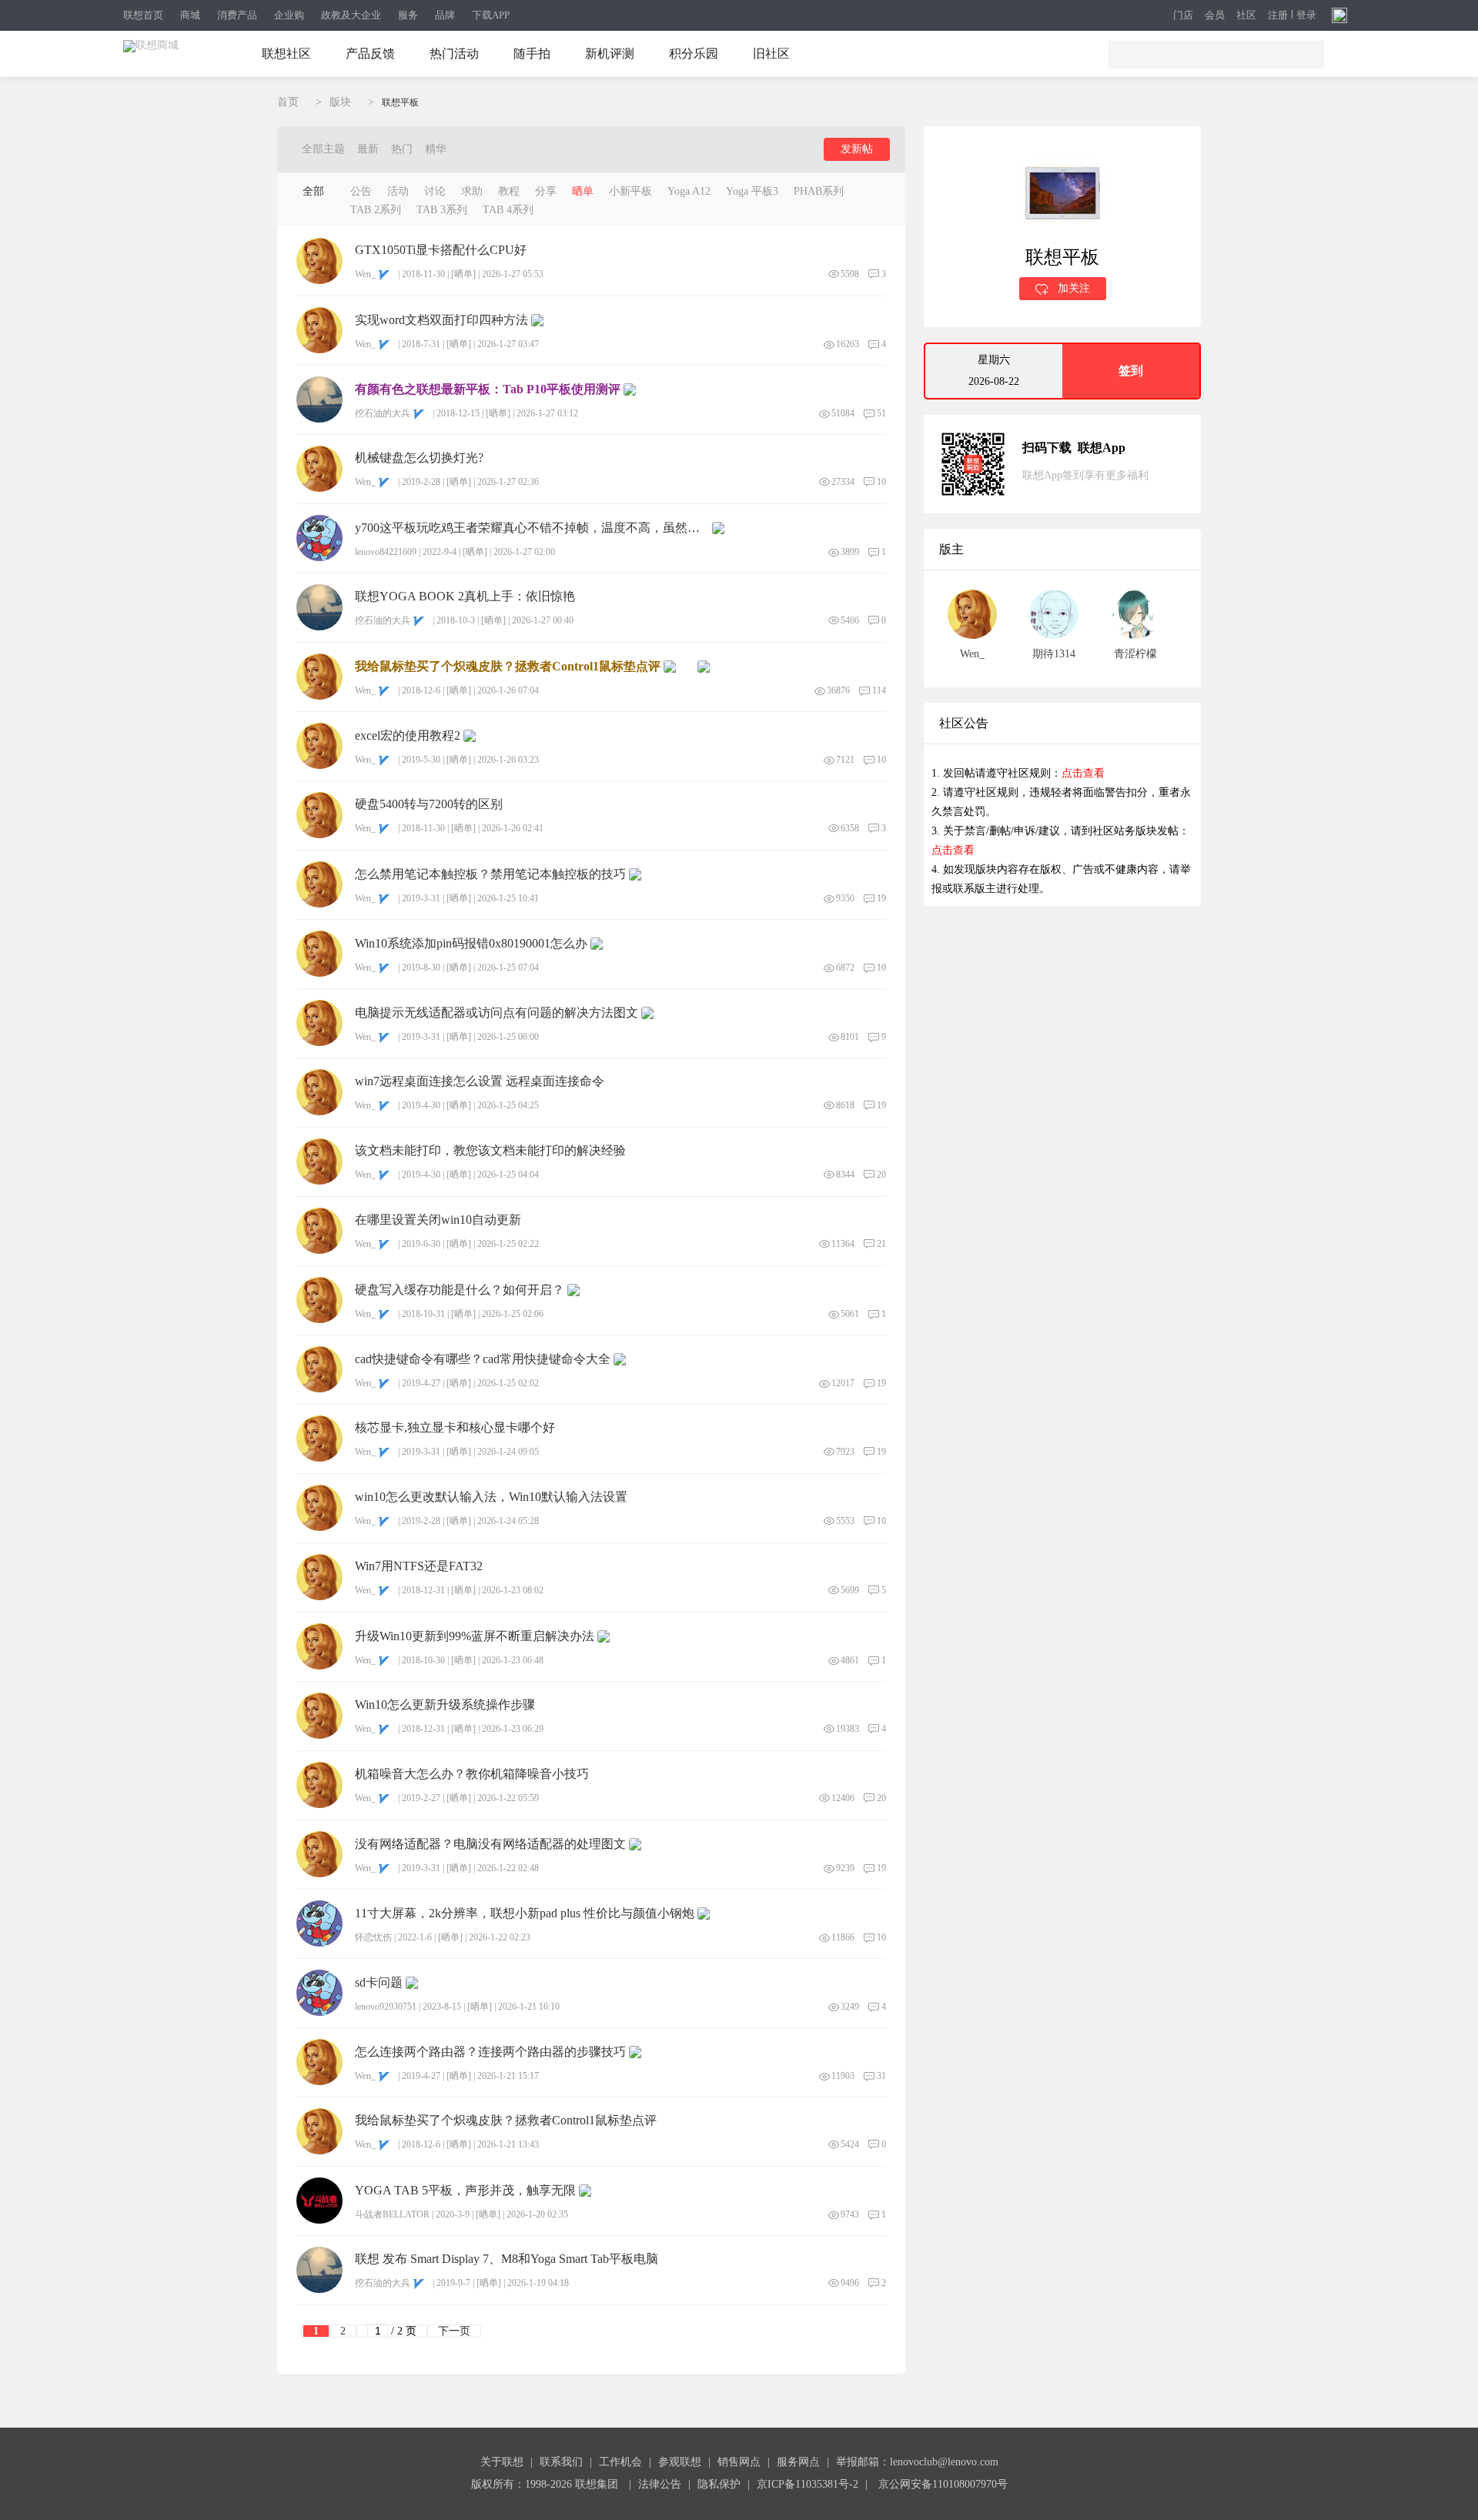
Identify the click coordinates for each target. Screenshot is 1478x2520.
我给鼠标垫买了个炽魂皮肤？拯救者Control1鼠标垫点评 (508, 667)
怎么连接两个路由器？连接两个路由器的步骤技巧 (490, 2052)
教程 (509, 191)
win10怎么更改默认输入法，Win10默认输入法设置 (491, 1497)
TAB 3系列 (442, 210)
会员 (1215, 16)
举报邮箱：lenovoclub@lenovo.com (917, 2462)
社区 (1246, 16)
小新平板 (630, 191)
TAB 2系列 (376, 210)
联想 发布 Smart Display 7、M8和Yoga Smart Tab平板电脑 (507, 2259)
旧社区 (771, 53)
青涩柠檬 (1135, 654)
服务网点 (798, 2462)
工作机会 (620, 2462)
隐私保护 (719, 2484)
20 (881, 1175)
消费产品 (237, 15)
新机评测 (610, 53)
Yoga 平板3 (752, 191)
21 (881, 1244)
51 (881, 413)
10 (881, 482)
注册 (1278, 15)
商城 (190, 15)
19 (881, 898)
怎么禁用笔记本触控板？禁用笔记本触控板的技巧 (490, 874)
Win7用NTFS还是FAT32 (419, 1566)
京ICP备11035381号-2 (808, 2484)
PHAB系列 (819, 191)
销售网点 (739, 2462)
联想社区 (286, 53)
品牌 (445, 15)
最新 (368, 149)
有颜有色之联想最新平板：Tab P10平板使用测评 (488, 389)
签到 (1131, 371)
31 (881, 2076)
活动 (398, 191)
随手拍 (532, 53)
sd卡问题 (379, 1983)
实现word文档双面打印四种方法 (441, 320)
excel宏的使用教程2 (408, 736)
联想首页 (143, 15)
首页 (288, 102)
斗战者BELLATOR (392, 2214)
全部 (313, 191)
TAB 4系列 (508, 210)
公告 (361, 191)
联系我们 (561, 2462)
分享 (546, 191)
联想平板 (400, 102)
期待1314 (1054, 654)
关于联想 (502, 2462)
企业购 (289, 15)
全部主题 (323, 149)
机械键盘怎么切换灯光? (419, 458)
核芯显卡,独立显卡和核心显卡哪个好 (455, 1428)
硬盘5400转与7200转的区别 (429, 804)
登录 (1306, 15)
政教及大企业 (351, 15)
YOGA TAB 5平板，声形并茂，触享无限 (465, 2191)
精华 (436, 149)
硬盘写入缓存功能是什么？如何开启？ (460, 1290)
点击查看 (1083, 773)
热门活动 (454, 53)
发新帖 (857, 149)
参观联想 (680, 2462)
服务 (408, 15)
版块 (340, 102)
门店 (1183, 16)
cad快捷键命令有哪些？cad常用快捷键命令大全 (483, 1359)
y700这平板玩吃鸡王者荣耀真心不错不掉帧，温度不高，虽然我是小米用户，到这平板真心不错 (532, 528)
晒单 (583, 191)
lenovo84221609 (386, 552)
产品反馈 (370, 53)
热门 (402, 149)
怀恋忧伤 (373, 1937)
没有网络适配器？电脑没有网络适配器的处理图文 (490, 1844)
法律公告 (660, 2484)
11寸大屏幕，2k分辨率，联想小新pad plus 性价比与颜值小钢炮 (525, 1913)
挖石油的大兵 (383, 413)
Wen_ (365, 274)
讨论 (435, 191)
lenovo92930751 (386, 2007)
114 (879, 690)
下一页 (454, 2331)
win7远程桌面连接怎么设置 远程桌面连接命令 (480, 1081)
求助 (472, 191)
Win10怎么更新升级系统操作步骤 (445, 1705)
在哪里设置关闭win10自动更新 (438, 1220)
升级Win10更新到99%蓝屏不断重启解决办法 (475, 1636)
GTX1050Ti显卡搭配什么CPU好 (441, 250)
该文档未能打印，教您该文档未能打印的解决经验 (490, 1151)
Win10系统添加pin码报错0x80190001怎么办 (471, 944)
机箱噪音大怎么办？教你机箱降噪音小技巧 (472, 1774)
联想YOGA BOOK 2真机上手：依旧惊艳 (465, 597)
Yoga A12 (689, 191)
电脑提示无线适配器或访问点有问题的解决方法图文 (497, 1013)
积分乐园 (694, 53)
